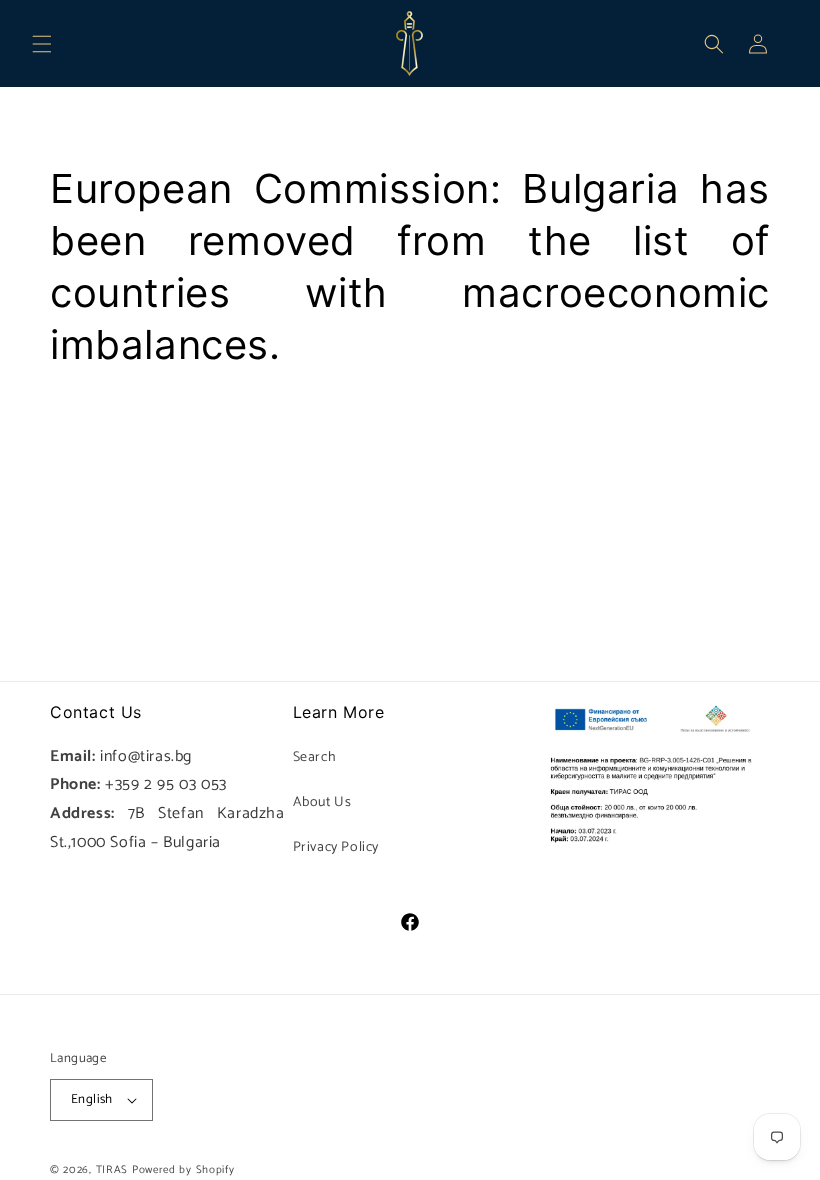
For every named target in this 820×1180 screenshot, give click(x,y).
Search (315, 757)
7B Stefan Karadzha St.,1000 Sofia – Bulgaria (167, 828)
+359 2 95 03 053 (166, 784)
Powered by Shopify (183, 1170)
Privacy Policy (336, 847)
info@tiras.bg (146, 756)
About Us (322, 802)
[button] (42, 44)
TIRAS (112, 1170)
